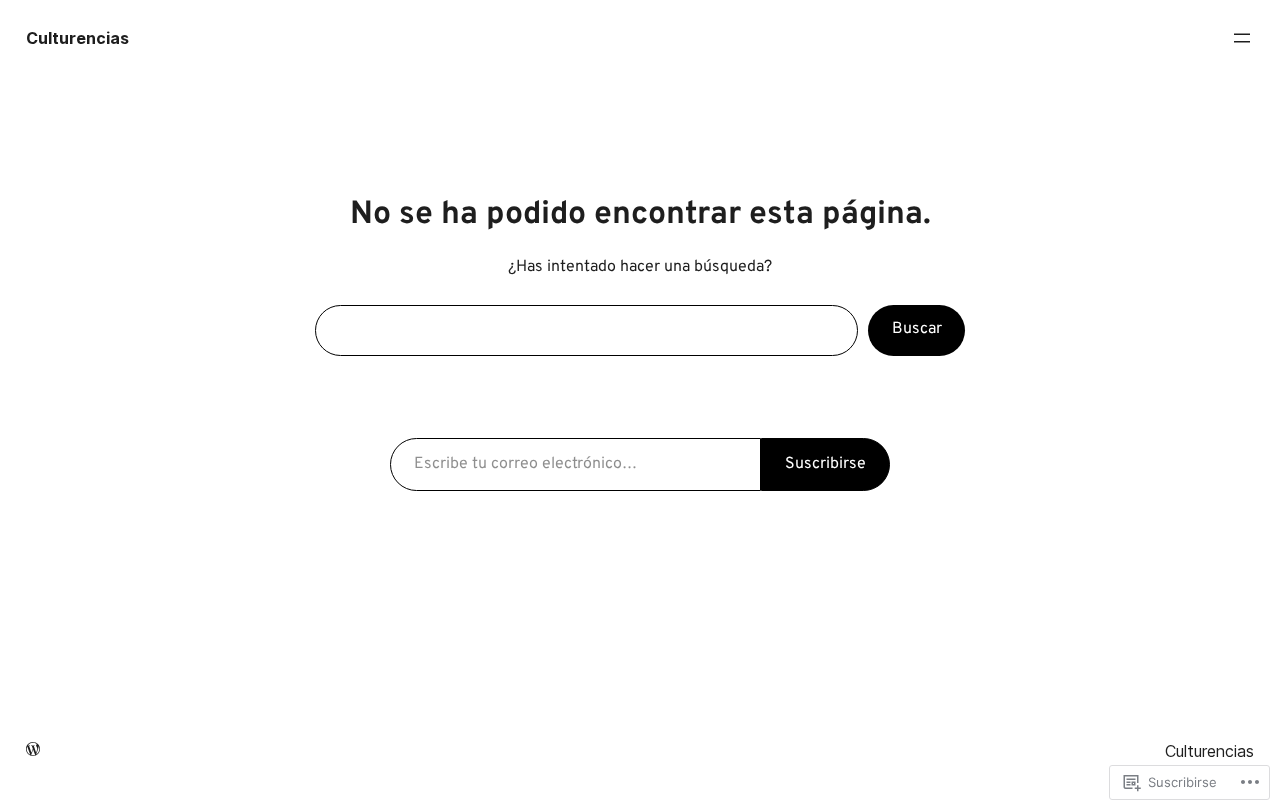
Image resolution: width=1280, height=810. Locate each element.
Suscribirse (825, 464)
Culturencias (77, 38)
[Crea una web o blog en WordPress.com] (33, 751)
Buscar (917, 329)
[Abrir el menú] (1242, 38)
